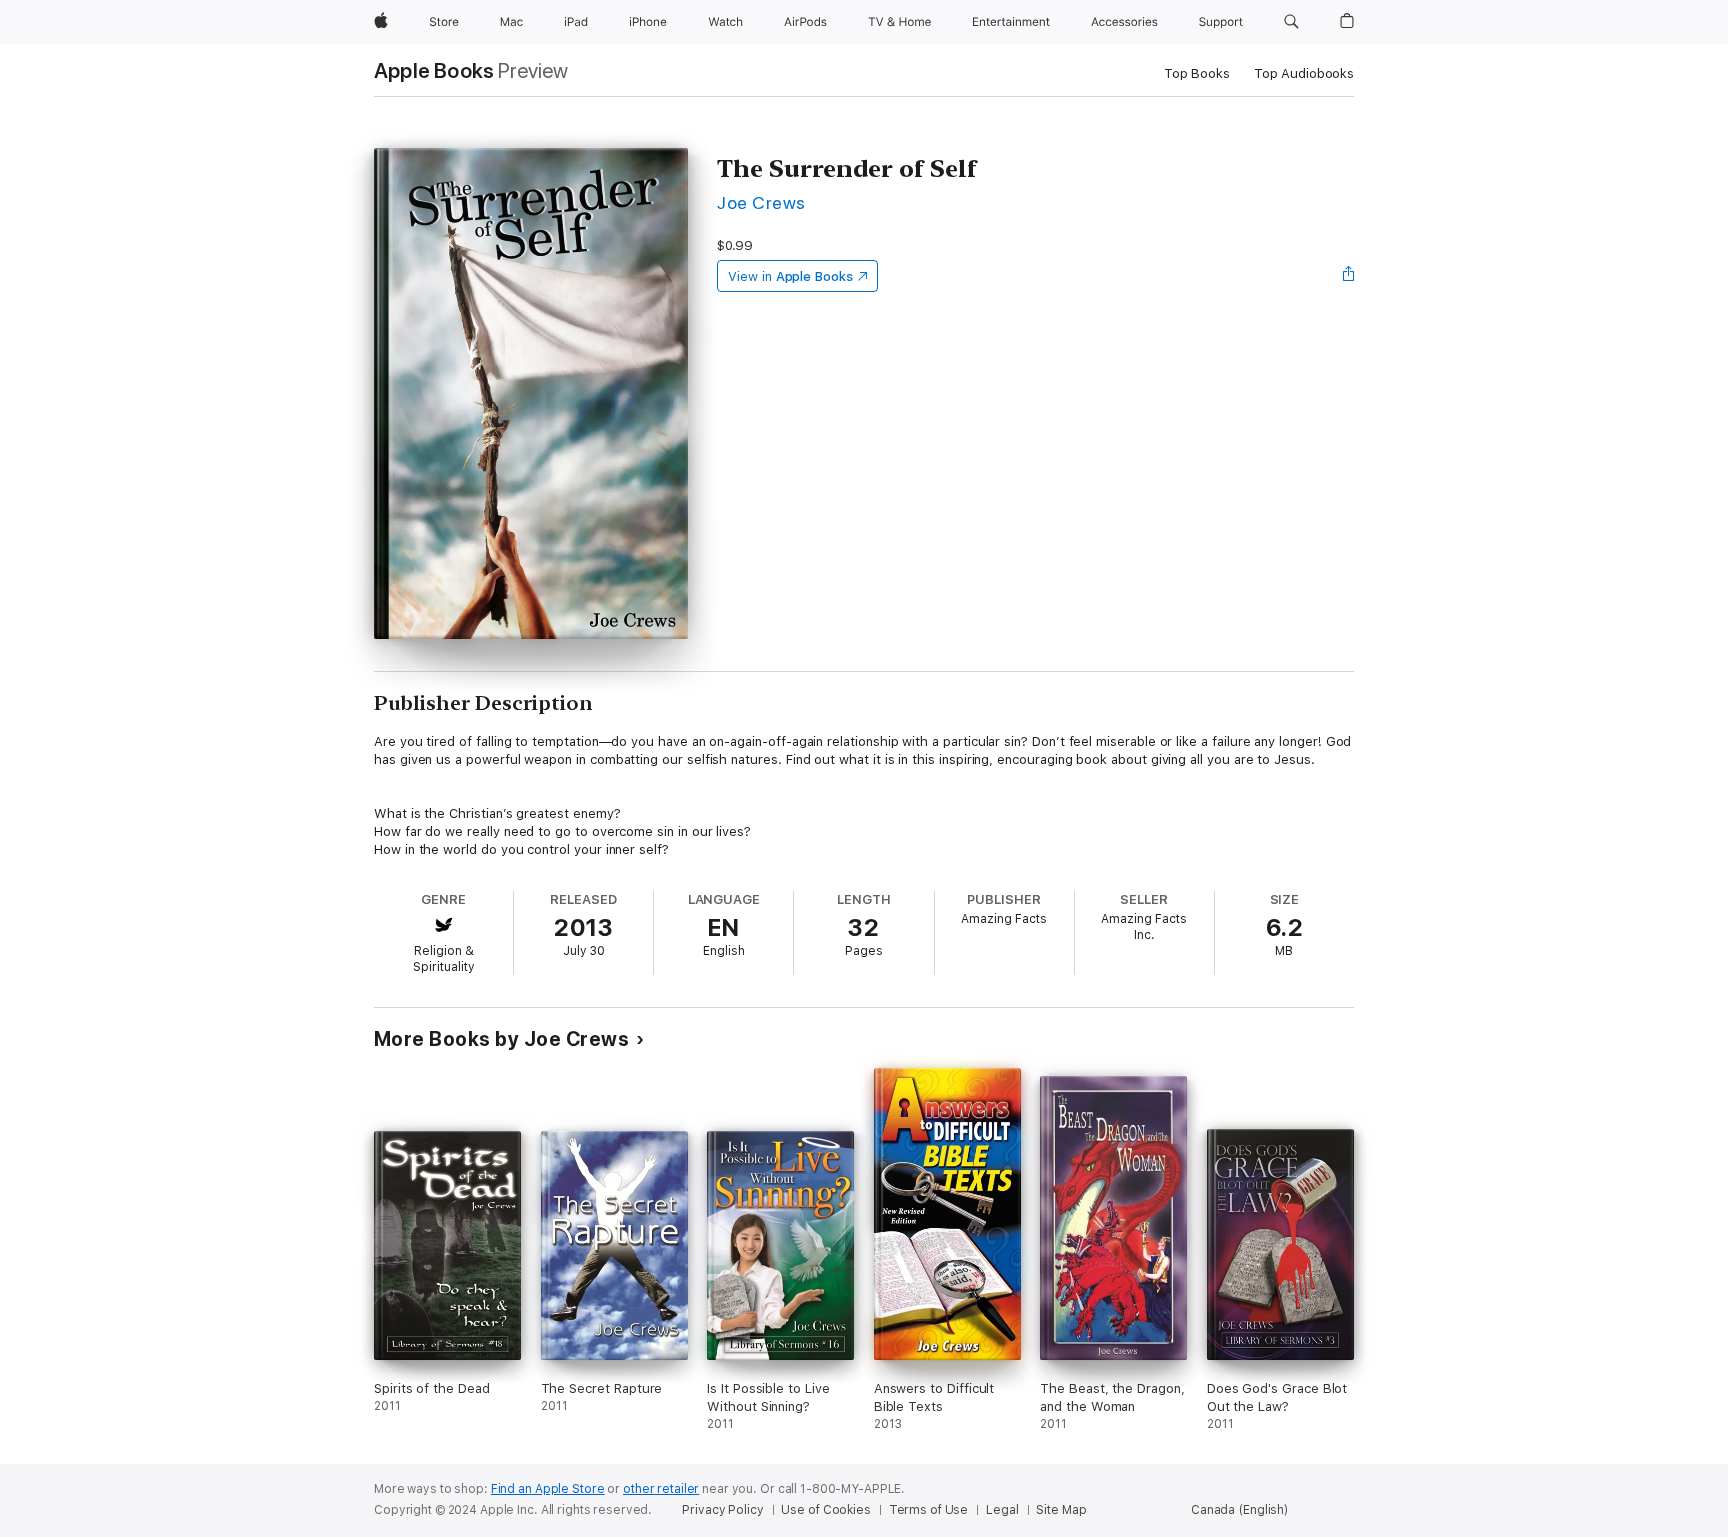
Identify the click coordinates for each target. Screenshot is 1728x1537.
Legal (1002, 1510)
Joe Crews (761, 202)
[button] (1291, 22)
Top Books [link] (1197, 73)
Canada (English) (1239, 1510)
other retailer (661, 1489)
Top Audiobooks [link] (1304, 73)
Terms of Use (929, 1510)
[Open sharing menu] (1349, 276)
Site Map (1061, 1510)
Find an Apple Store (548, 1489)
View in (790, 276)
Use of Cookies (825, 1510)
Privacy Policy (722, 1510)
